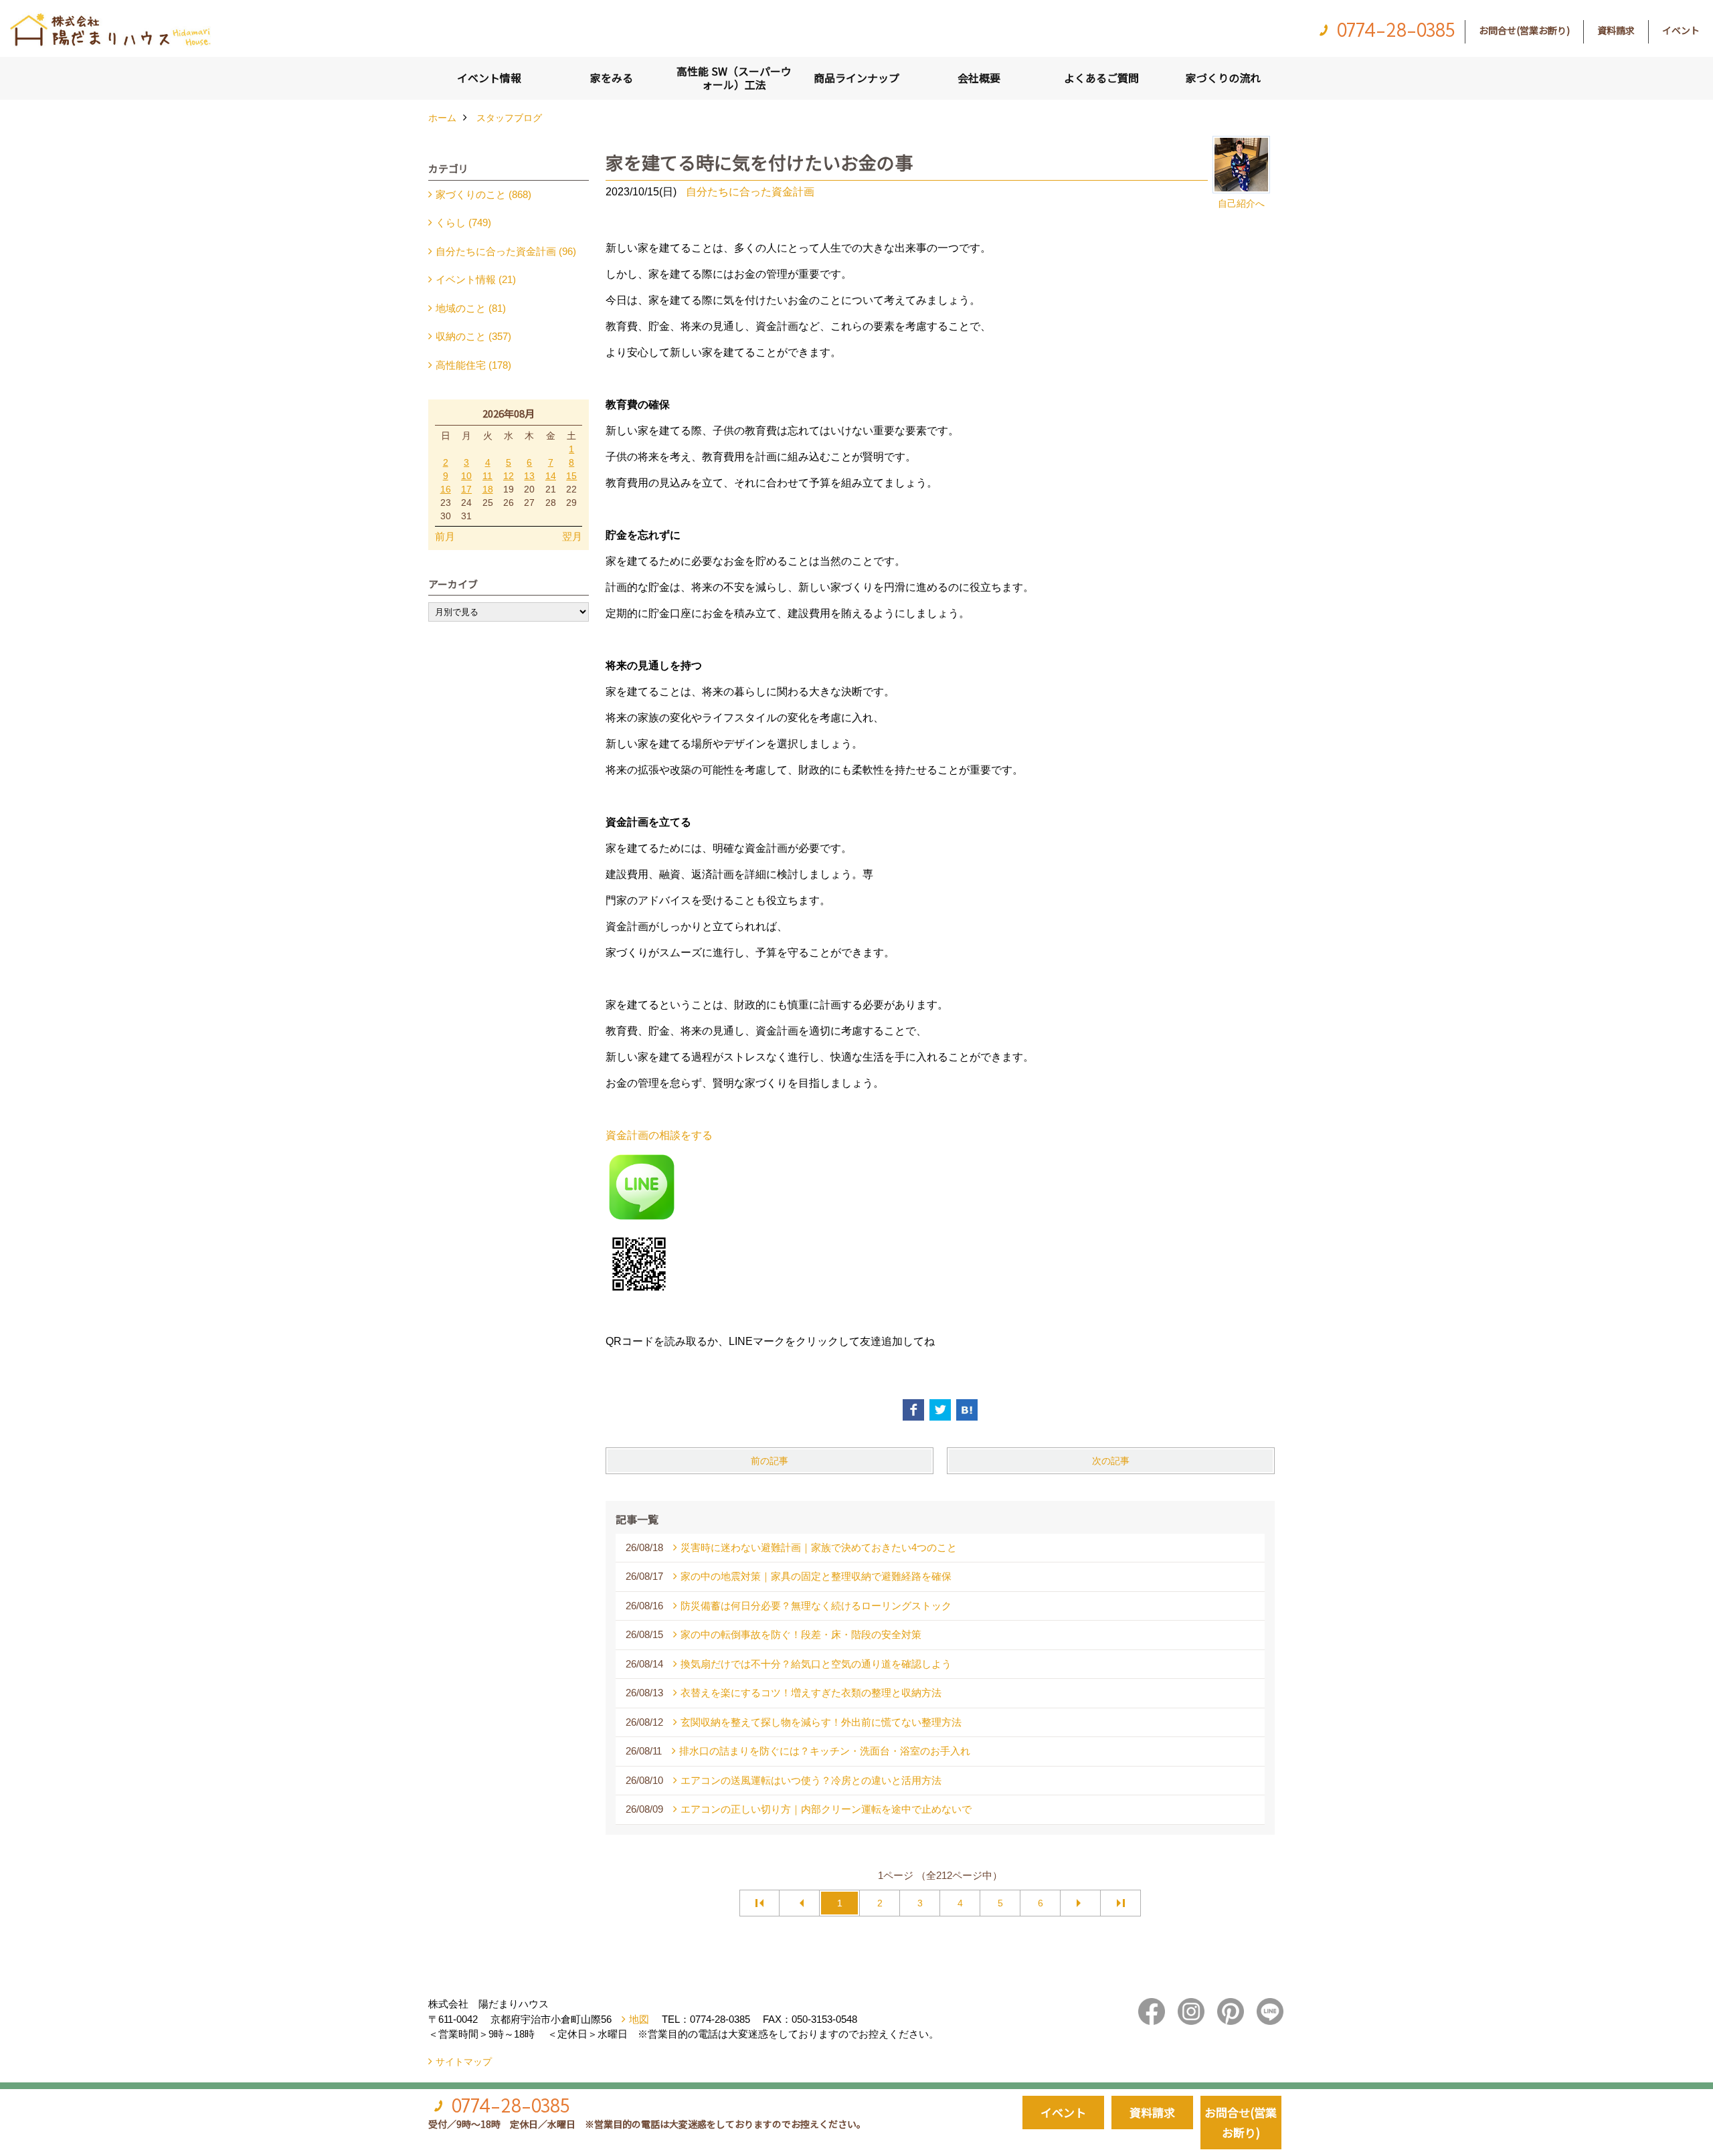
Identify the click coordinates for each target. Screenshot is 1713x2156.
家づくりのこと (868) (483, 194)
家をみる (612, 78)
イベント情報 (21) (476, 279)
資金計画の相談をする (659, 1135)
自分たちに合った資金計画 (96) (506, 251)
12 (509, 476)
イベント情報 (489, 78)
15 (571, 476)
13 (529, 476)
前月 (445, 536)
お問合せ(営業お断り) (1524, 30)
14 (551, 476)
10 (466, 476)
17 (466, 489)
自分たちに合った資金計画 (750, 192)
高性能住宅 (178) (473, 365)
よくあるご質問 (1101, 78)
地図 (639, 2019)
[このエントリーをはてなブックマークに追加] (967, 1410)
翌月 (572, 536)
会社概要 (979, 78)
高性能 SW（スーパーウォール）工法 (734, 78)
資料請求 (1616, 30)
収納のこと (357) (473, 336)
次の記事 (1111, 1461)
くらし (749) (463, 222)
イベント (1681, 30)
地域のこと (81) (471, 308)
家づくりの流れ (1223, 78)
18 (488, 489)
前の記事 (770, 1461)
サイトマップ (464, 2062)
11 (487, 476)
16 (446, 489)
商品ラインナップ (856, 78)
